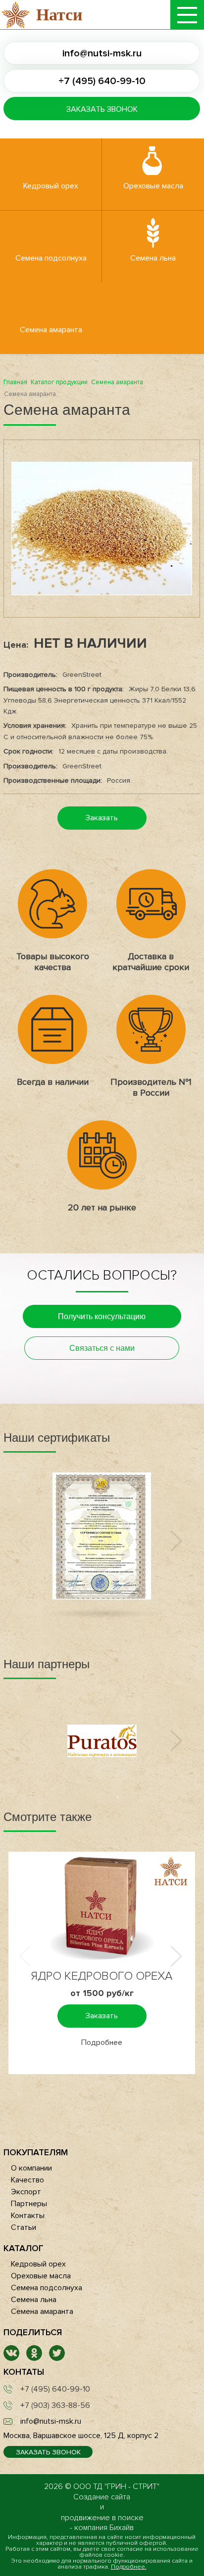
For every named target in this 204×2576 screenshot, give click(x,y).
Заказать (102, 818)
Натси (59, 15)
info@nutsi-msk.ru (102, 53)
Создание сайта (102, 2497)
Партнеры (29, 2204)
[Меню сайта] (187, 15)
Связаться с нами (102, 1348)
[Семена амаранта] (102, 529)
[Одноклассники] (34, 2358)
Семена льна (153, 258)
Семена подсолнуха (51, 258)
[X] (57, 2358)
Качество (27, 2180)
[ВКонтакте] (11, 2358)
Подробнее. (129, 2567)
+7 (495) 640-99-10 (102, 81)
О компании (31, 2168)
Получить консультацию (102, 1316)
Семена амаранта (51, 330)
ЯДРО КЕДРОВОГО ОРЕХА (102, 1976)
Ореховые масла (153, 186)
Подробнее (102, 2043)
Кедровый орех (51, 186)
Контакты (28, 2216)
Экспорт (26, 2192)
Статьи (24, 2227)
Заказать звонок (102, 109)
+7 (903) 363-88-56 (55, 2405)
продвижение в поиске (102, 2518)
